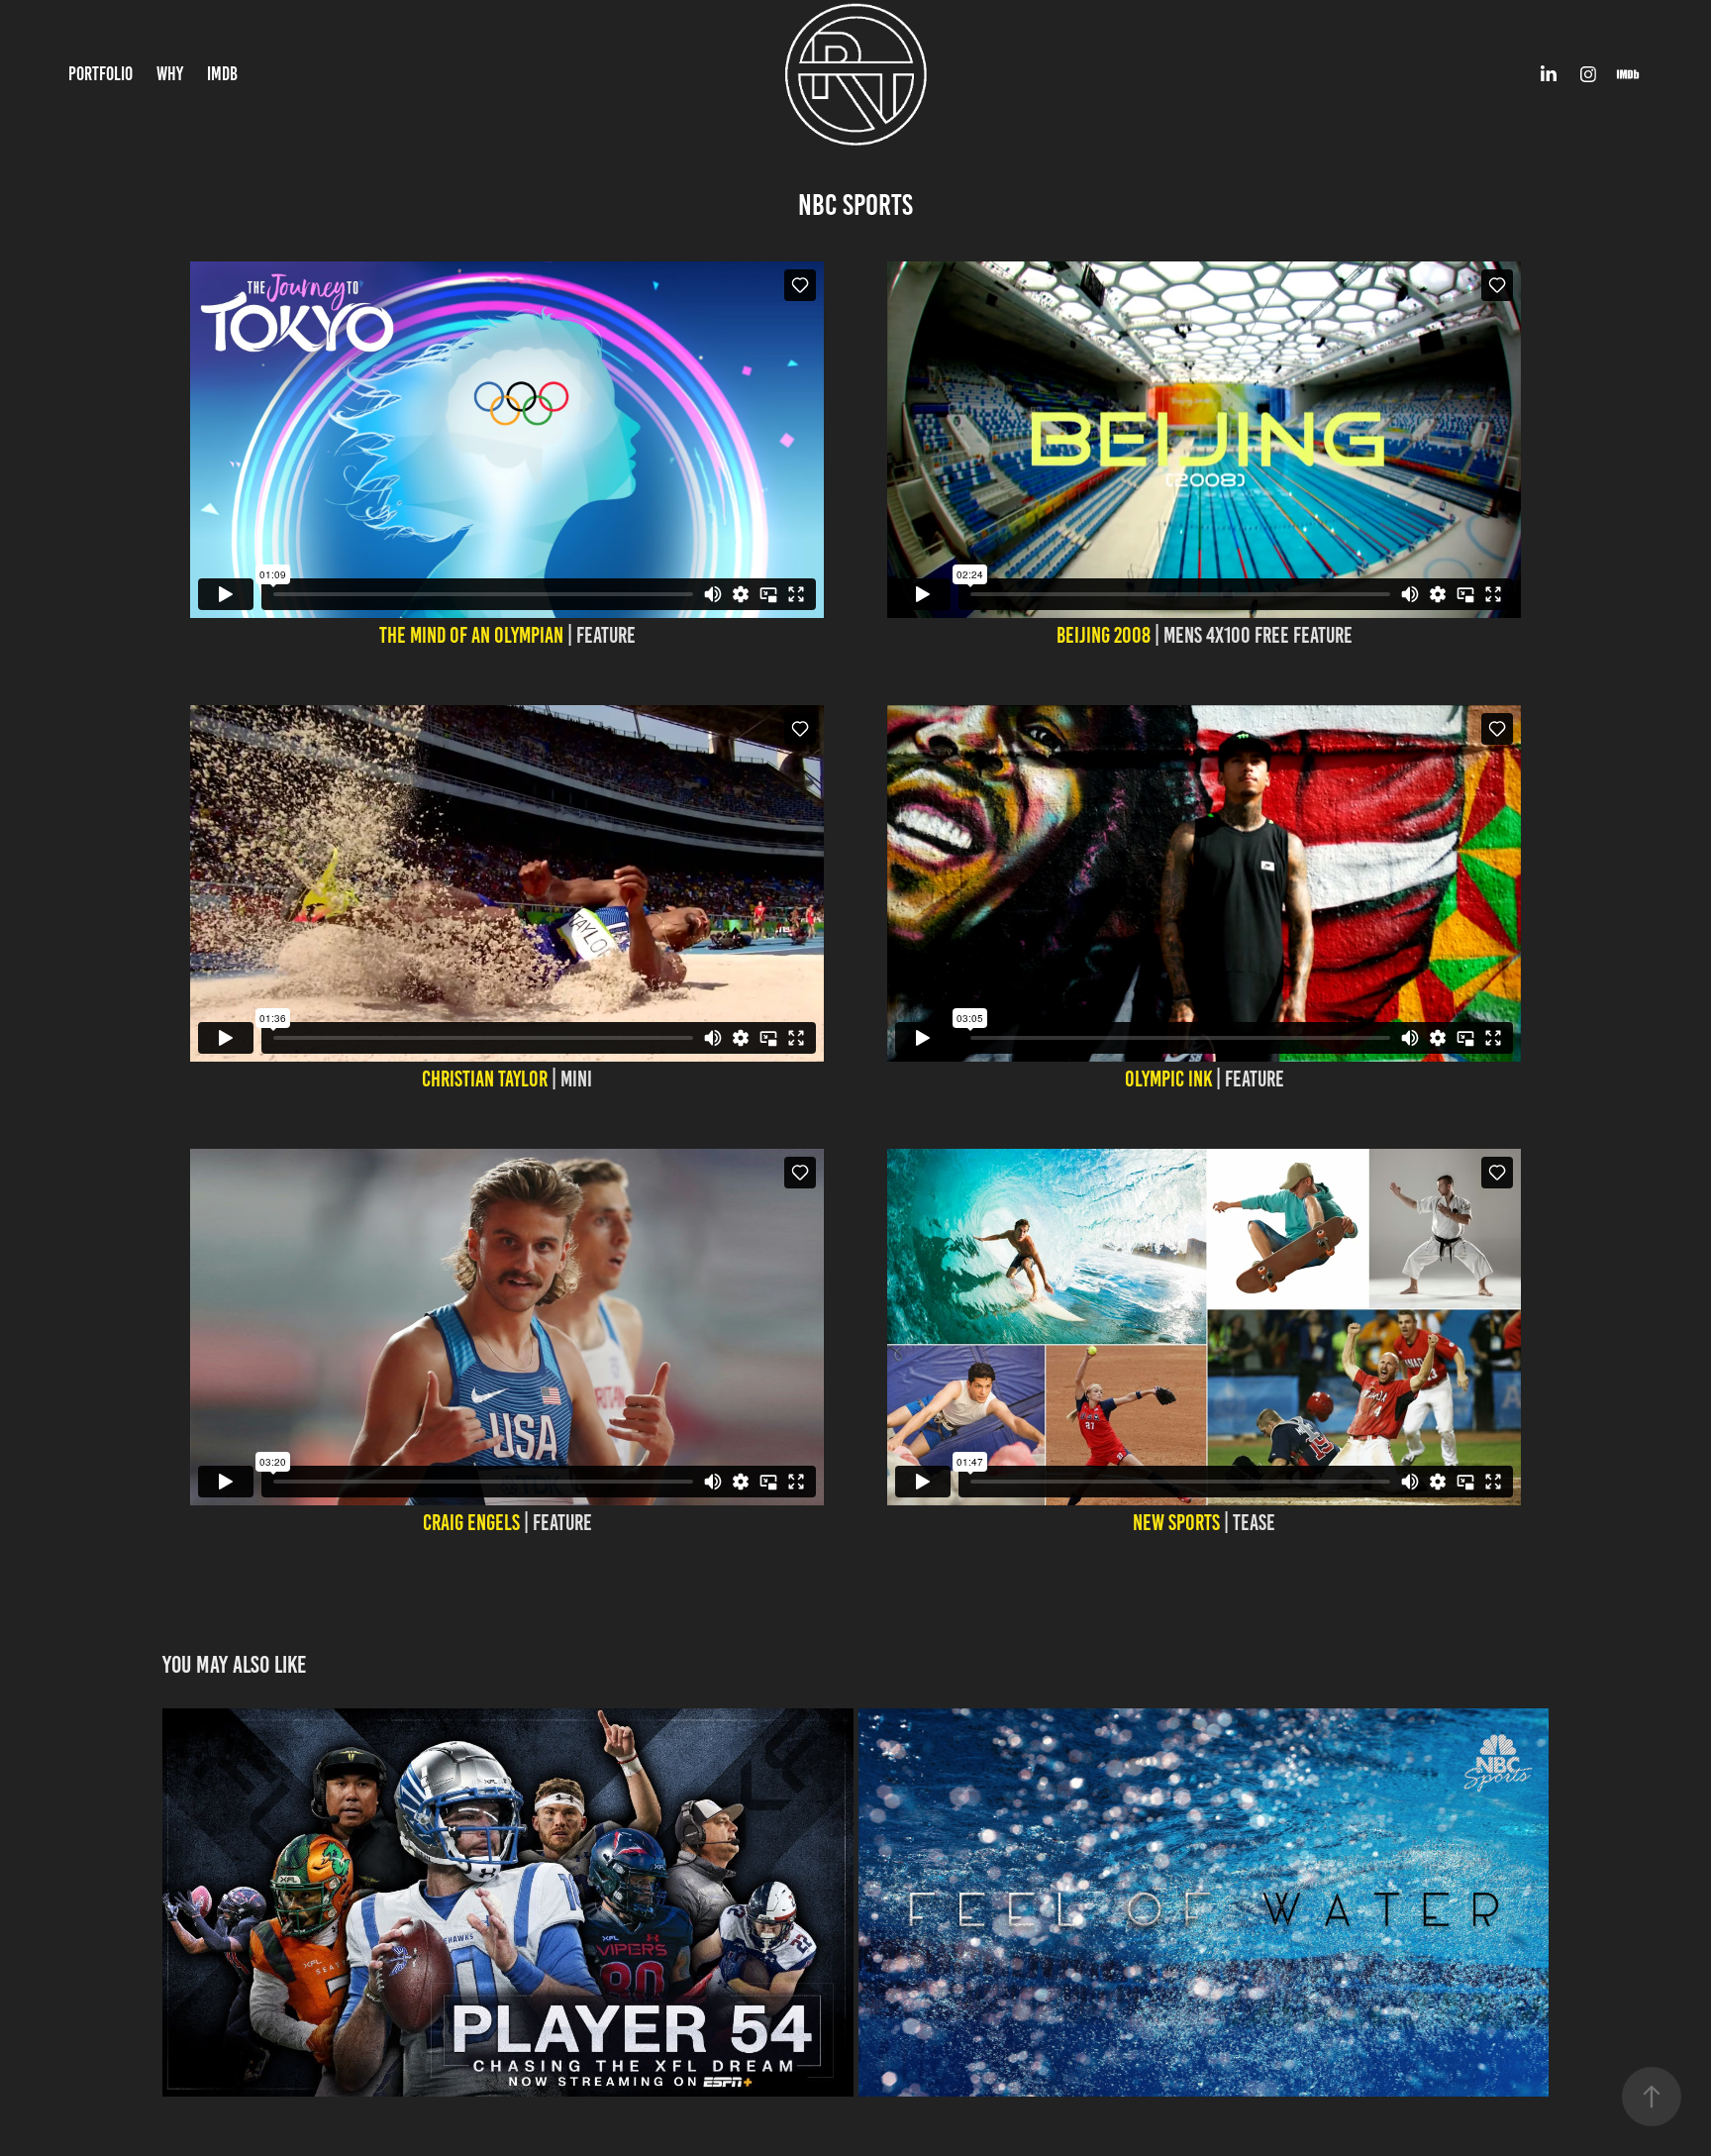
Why (170, 74)
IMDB (222, 74)
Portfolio (101, 74)
